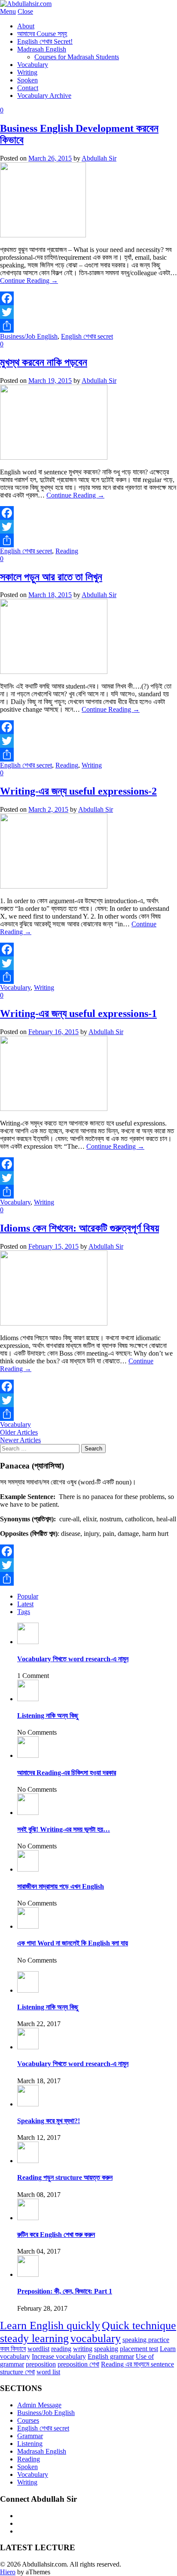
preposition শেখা (78, 2364)
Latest (25, 1604)
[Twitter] (88, 312)
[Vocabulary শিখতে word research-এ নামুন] (28, 1642)
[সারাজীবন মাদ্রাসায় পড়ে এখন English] (28, 1869)
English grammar (111, 2356)
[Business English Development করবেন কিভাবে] (43, 235)
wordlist (38, 2349)
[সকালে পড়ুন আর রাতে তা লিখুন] (54, 672)
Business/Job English (29, 336)
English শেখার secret (87, 336)
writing (83, 2349)
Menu (8, 11)
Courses (28, 2420)
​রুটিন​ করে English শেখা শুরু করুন (56, 2235)
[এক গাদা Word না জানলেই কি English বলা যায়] (28, 1926)
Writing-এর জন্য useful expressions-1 (78, 1013)
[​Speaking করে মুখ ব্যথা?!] (28, 2104)
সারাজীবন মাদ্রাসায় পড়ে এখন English (61, 1886)
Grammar (30, 2436)
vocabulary (96, 2338)
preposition (41, 2364)
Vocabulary (33, 65)
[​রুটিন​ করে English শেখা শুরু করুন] (28, 2218)
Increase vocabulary (59, 2356)
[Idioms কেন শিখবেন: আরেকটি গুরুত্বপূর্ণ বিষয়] (54, 1323)
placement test (139, 2349)
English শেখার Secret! (45, 41)
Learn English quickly (50, 2326)
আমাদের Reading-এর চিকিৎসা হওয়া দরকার (67, 1773)
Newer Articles (20, 1440)
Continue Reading (29, 281)
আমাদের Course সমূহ (42, 34)
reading (61, 2349)
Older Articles (19, 1432)
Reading (67, 551)
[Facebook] (88, 298)
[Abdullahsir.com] (26, 4)
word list (48, 2372)
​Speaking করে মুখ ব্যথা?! (49, 2121)
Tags (24, 1612)
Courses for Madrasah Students (77, 57)
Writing (27, 72)
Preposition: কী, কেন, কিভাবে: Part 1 (65, 2291)
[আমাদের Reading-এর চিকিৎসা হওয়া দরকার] (28, 1755)
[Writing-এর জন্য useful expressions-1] (54, 1109)
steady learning (34, 2338)
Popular (28, 1596)
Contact (28, 88)
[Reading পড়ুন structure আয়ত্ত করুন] (28, 2161)
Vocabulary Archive (44, 96)
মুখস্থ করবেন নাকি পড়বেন (44, 362)
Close (25, 11)
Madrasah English (42, 49)
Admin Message (39, 2405)
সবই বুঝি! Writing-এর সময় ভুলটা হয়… (64, 1829)
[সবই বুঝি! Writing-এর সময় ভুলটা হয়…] (28, 1813)
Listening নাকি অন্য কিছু (48, 1716)
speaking (106, 2349)
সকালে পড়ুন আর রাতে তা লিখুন (51, 577)
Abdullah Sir (99, 158)
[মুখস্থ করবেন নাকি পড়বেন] (54, 457)
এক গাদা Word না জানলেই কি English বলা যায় (73, 1943)
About (26, 26)
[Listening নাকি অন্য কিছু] (28, 1699)
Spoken (27, 80)
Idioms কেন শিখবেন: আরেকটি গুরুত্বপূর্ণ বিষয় (79, 1228)
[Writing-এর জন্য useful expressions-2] (54, 886)
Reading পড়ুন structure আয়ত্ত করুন (65, 2177)
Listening (30, 2444)
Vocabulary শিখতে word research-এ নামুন (73, 1659)
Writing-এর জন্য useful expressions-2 (78, 791)
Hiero (8, 2572)
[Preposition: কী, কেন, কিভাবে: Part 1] (28, 2274)
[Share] (88, 326)
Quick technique (139, 2326)
